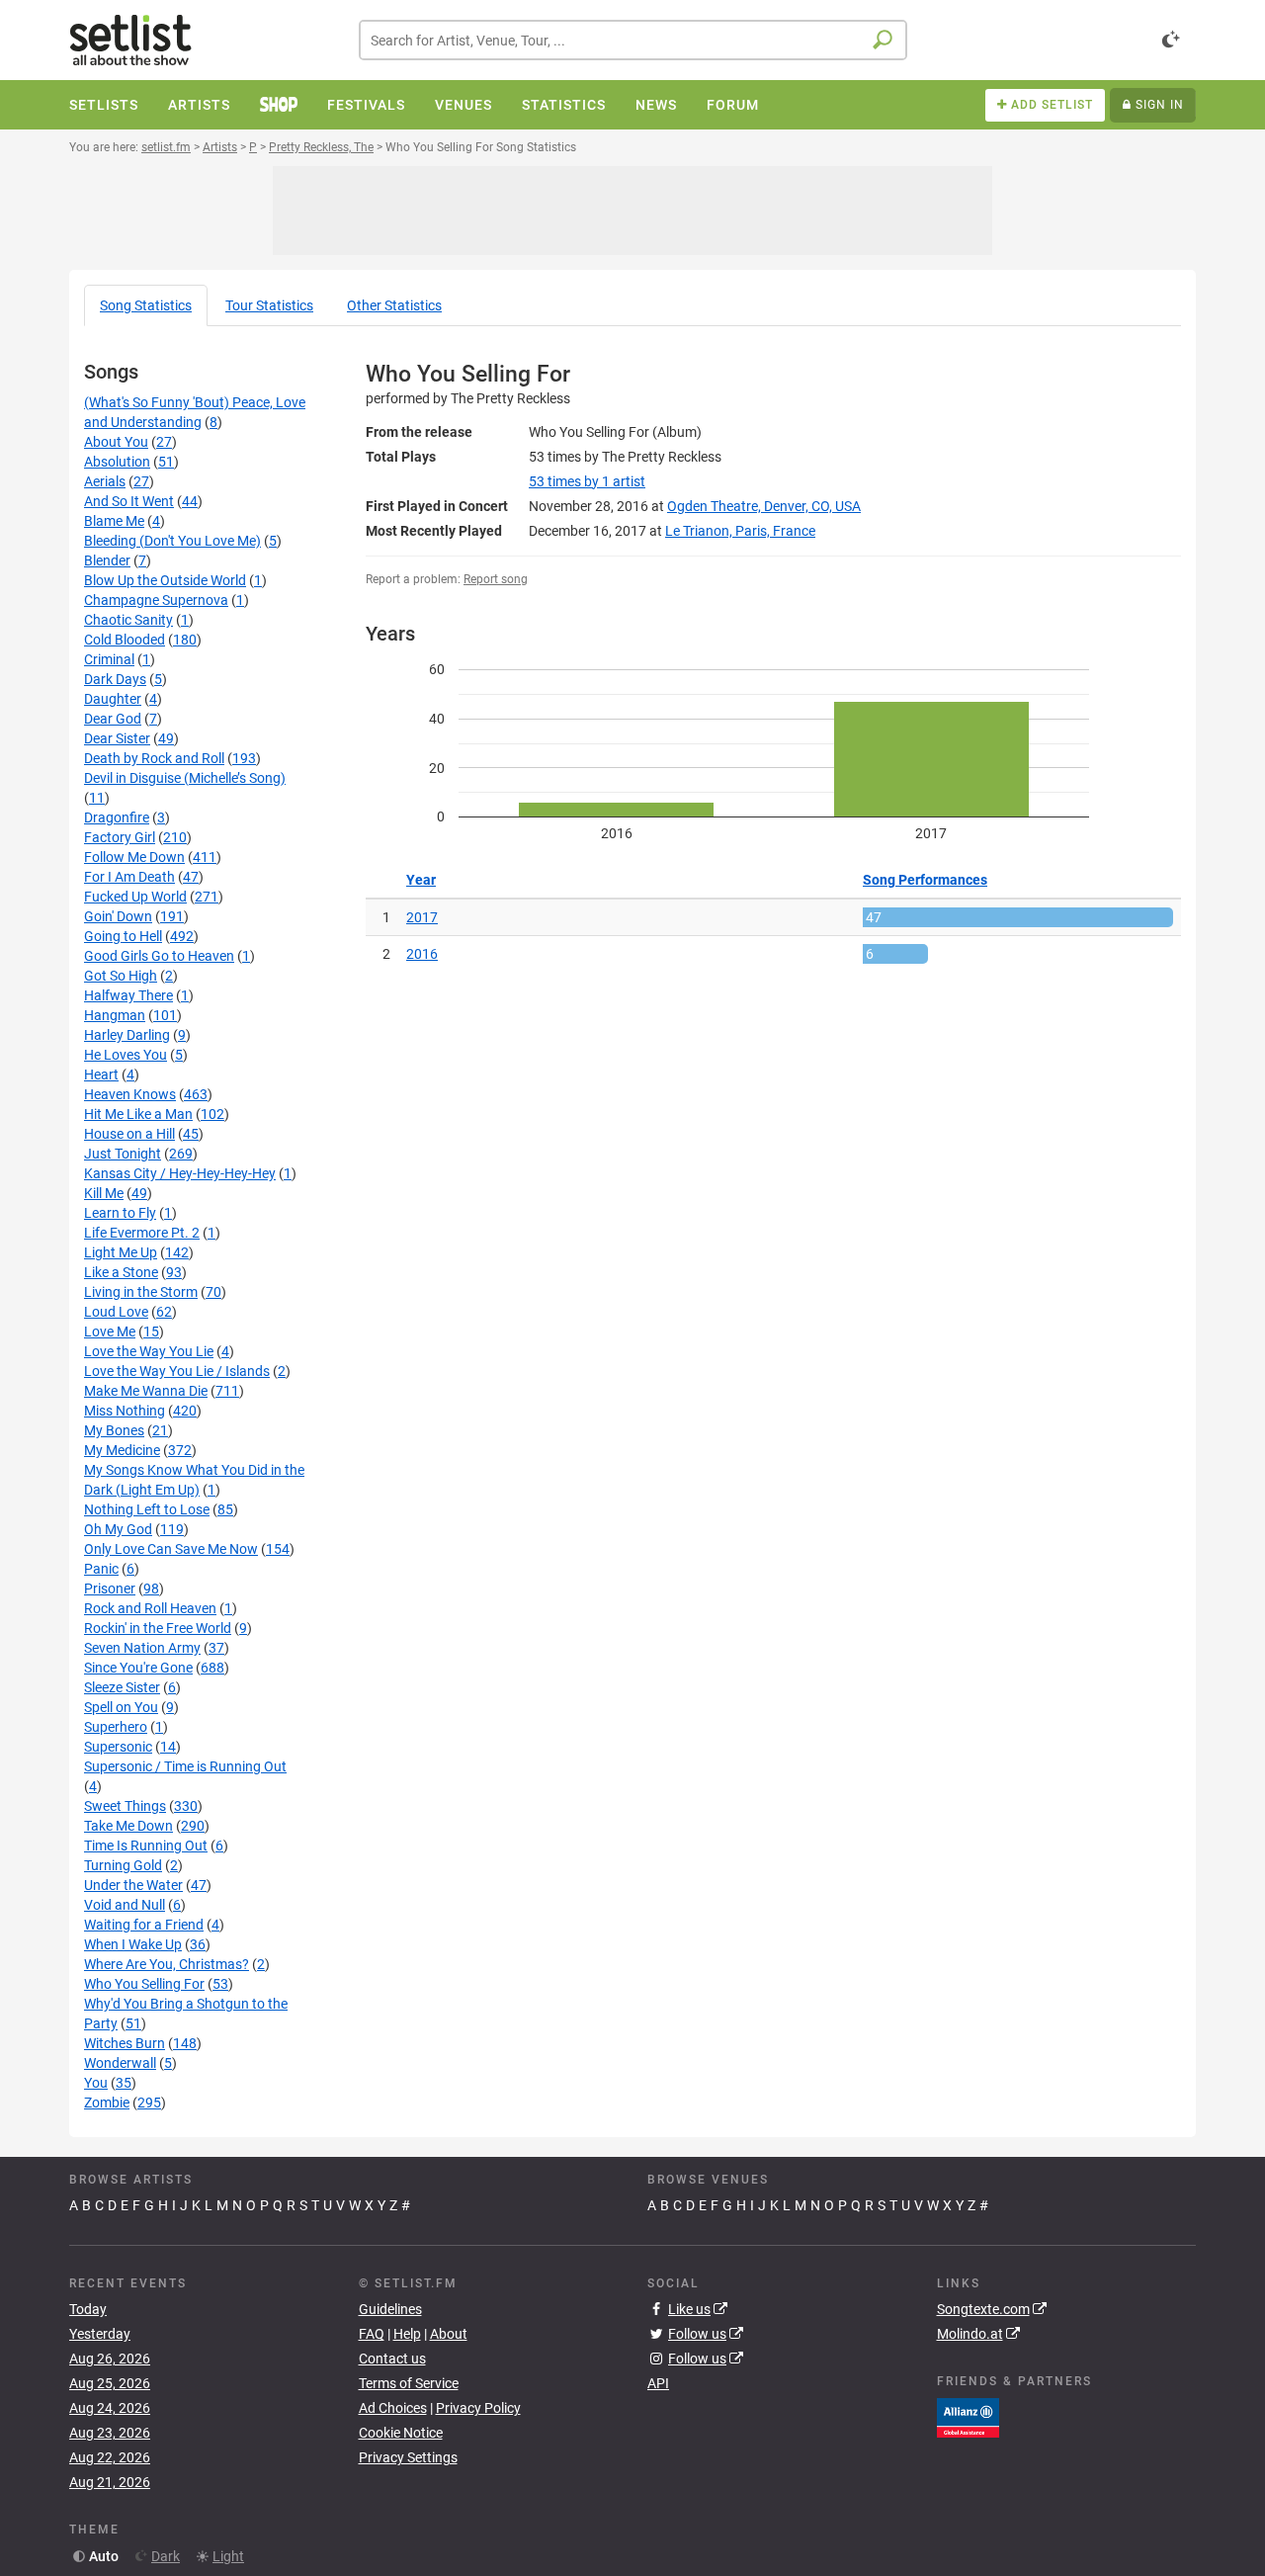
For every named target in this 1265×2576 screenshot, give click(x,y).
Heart (101, 1074)
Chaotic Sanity (128, 620)
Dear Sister (117, 738)
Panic (101, 1569)
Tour (269, 305)
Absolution (117, 462)
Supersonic (118, 1747)
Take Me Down (128, 1826)
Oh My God (118, 1529)
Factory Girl (120, 837)
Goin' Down (118, 916)
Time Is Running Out (146, 1846)
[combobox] (633, 40)
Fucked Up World (135, 897)
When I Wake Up (133, 1944)
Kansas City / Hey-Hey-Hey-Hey (180, 1173)
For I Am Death (129, 877)
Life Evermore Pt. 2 (142, 1233)
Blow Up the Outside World (165, 580)
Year (421, 880)
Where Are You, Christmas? (167, 1964)
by (587, 481)
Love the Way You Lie (149, 1351)
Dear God (113, 719)
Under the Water (133, 1885)
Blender (107, 560)
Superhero (116, 1727)
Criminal (109, 659)
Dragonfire (117, 817)
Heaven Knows (130, 1094)
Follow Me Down (134, 857)
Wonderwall (120, 2063)
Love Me (110, 1331)
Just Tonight (123, 1154)
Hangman (115, 1015)
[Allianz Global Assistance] (968, 2416)
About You (116, 442)
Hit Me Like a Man (138, 1114)
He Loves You (126, 1055)
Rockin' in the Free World (158, 1628)
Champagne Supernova (156, 600)
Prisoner (110, 1589)
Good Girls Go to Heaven (159, 956)
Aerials (105, 481)
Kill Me (104, 1193)
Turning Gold (123, 1865)
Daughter (113, 699)
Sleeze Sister (122, 1687)
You (96, 2083)
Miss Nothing (125, 1411)
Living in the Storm (141, 1292)
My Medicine (122, 1450)
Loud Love (116, 1312)
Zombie (107, 2103)
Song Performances (925, 880)
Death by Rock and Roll (154, 758)
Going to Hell (123, 936)
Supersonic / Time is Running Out (185, 1766)
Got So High (121, 976)
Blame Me (114, 521)
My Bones (114, 1430)
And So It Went (129, 501)
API (658, 2383)
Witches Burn (125, 2043)
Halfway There (128, 995)
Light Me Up (121, 1252)
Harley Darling (127, 1035)
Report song (496, 579)
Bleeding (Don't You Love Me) (172, 541)
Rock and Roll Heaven (150, 1608)
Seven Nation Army (142, 1648)
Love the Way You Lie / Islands (177, 1371)
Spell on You (121, 1707)
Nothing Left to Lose (147, 1509)
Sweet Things (125, 1806)
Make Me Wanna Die (146, 1391)
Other (394, 305)
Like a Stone (121, 1272)
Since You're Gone (138, 1668)
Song (146, 305)
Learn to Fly (120, 1213)
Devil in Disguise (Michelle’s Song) (185, 778)
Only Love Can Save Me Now (171, 1549)
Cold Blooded (125, 640)
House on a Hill (129, 1134)
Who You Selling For (144, 1984)
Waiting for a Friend (144, 1925)
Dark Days (115, 679)
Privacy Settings (408, 2457)
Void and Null (125, 1905)
